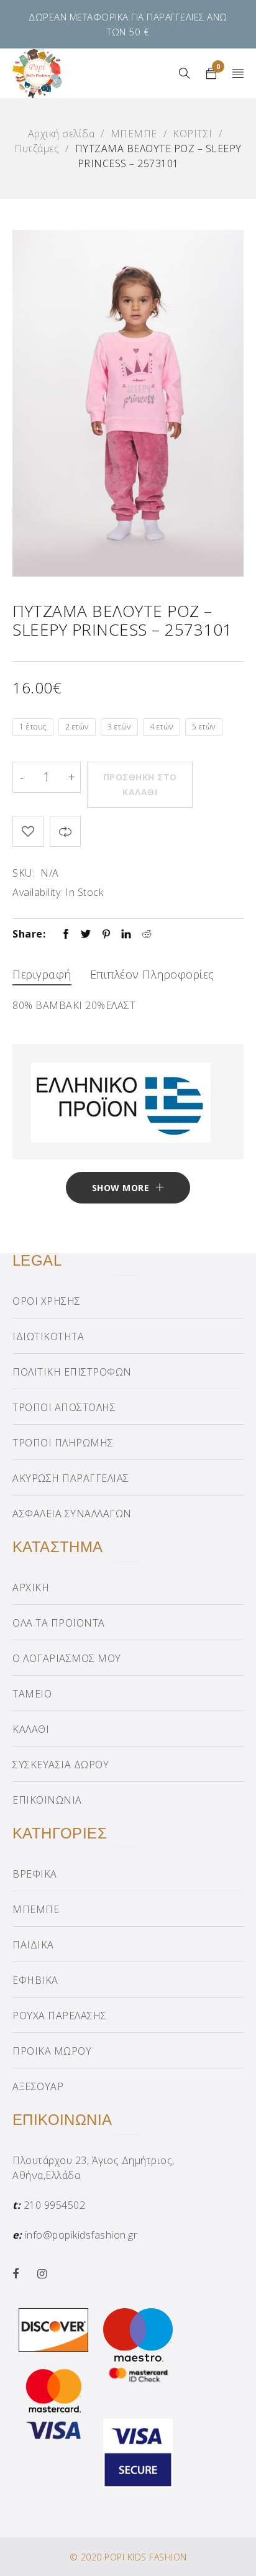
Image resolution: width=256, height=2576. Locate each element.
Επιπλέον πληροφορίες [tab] (152, 974)
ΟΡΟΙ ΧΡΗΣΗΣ (47, 1301)
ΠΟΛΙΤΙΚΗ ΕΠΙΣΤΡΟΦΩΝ (72, 1372)
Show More (121, 1188)
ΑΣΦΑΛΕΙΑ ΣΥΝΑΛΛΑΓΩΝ (72, 1514)
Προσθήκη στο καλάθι (140, 784)
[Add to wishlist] (28, 831)
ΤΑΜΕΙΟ (32, 1694)
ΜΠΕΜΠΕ (134, 134)
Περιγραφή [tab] (42, 974)
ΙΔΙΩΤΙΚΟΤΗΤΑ (48, 1336)
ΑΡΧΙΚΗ (31, 1587)
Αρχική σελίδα (62, 134)
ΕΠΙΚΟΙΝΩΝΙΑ (47, 1800)
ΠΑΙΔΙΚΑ (33, 1945)
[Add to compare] (65, 831)
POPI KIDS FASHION (146, 2557)
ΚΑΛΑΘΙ (31, 1729)
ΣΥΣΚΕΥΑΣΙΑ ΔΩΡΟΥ (61, 1765)
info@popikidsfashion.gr (81, 2235)
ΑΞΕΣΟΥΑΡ (38, 2086)
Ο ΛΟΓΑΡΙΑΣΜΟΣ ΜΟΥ (67, 1658)
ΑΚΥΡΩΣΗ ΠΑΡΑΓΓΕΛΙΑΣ (71, 1478)
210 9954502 (55, 2205)
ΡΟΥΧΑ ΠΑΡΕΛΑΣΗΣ (60, 2016)
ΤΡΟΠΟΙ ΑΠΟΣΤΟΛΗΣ (64, 1407)
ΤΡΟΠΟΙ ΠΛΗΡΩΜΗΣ (63, 1443)
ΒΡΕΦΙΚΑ (35, 1874)
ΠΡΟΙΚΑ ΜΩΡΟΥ (52, 2051)
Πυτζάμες (37, 148)
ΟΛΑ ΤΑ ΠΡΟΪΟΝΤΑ (59, 1623)
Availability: (38, 892)
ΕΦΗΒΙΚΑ (35, 1980)
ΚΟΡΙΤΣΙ (193, 134)
